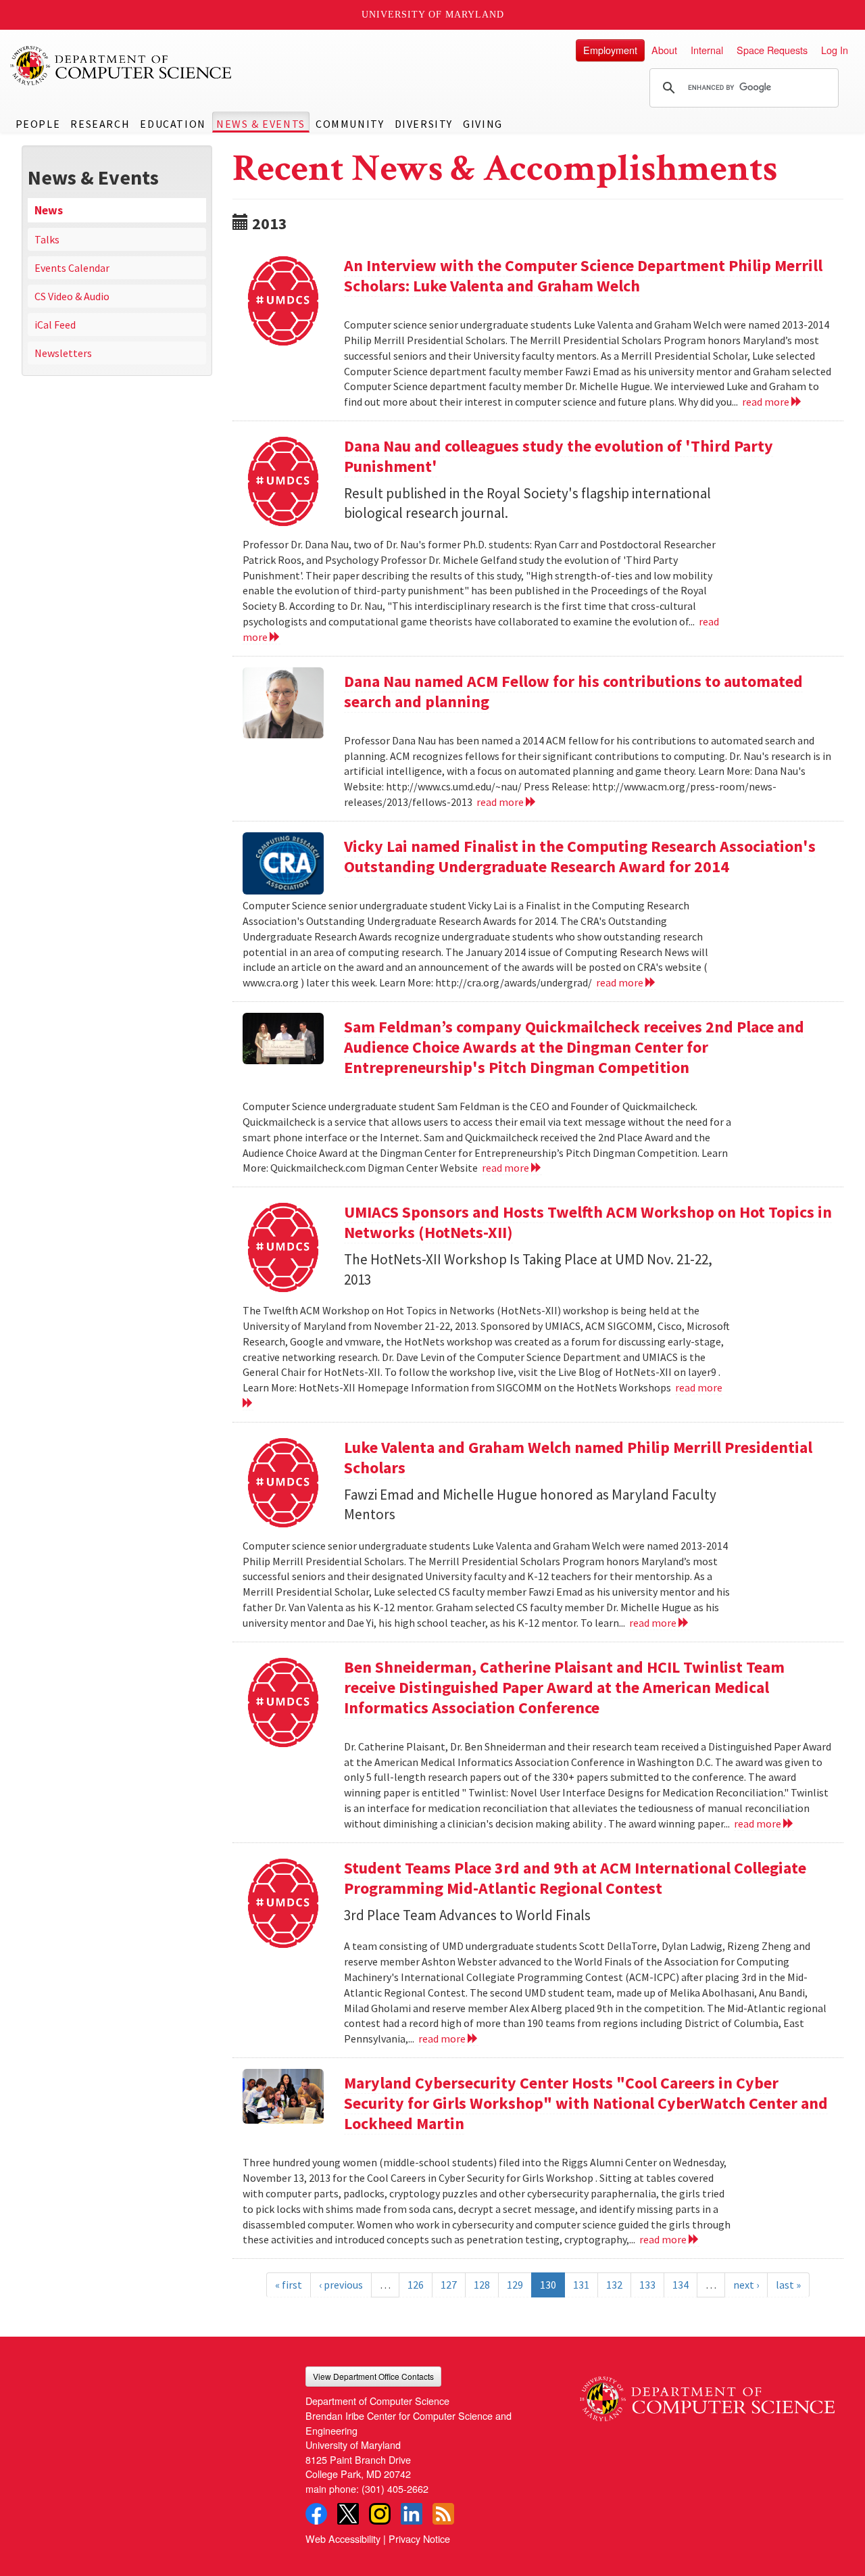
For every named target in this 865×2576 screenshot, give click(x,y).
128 (482, 2285)
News (49, 210)
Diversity (424, 124)
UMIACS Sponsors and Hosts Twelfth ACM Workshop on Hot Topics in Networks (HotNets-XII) (588, 1222)
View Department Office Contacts (373, 2376)
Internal (707, 50)
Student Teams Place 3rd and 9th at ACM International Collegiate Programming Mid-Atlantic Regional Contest (575, 1878)
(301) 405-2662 (395, 2488)
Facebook (316, 2514)
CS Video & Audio (72, 296)
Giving (483, 124)
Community (350, 124)
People (38, 124)
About (664, 50)
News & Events (261, 124)
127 (449, 2285)
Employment (610, 50)
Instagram (380, 2514)
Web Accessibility (343, 2538)
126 (416, 2285)
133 (647, 2285)
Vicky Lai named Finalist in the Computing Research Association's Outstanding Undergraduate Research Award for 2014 (580, 856)
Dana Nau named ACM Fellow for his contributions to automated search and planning (573, 691)
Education (173, 124)
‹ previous (341, 2285)
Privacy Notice (419, 2538)
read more (767, 402)
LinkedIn (412, 2514)
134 (681, 2285)
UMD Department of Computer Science (122, 66)
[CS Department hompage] (707, 2394)
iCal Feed (55, 325)
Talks (47, 239)
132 (614, 2285)
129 (515, 2285)
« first (289, 2285)
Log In (835, 50)
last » (788, 2285)
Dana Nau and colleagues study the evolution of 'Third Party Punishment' (559, 456)
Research (100, 124)
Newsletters (63, 353)
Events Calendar (72, 268)
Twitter (348, 2514)
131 (581, 2285)
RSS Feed (443, 2514)
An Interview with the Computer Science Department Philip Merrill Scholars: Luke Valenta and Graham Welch (583, 276)
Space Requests (772, 50)
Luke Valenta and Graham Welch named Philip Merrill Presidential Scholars (578, 1457)
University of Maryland (433, 15)
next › (746, 2285)
